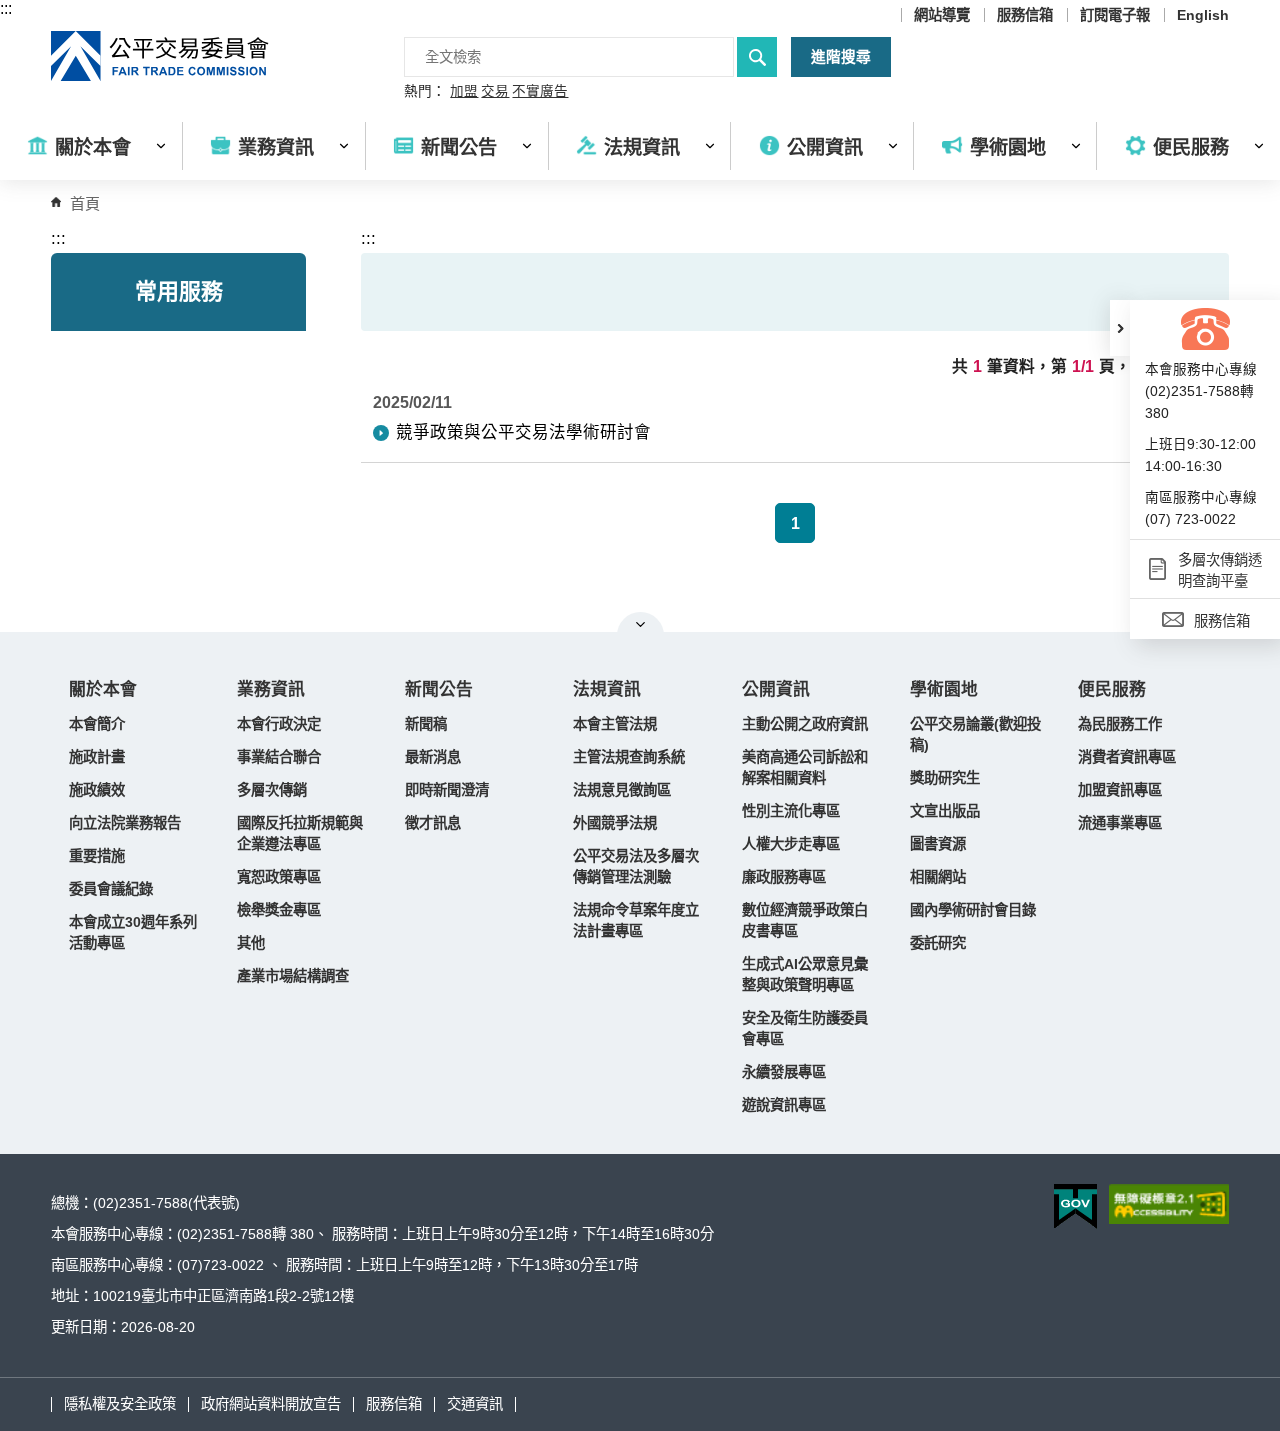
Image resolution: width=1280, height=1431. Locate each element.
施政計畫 (97, 757)
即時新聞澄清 (447, 790)
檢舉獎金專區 (279, 910)
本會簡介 (97, 724)
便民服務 (1112, 689)
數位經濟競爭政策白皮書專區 (805, 920)
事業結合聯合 (279, 757)
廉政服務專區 (784, 877)
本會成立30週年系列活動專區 (133, 932)
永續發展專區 (784, 1072)
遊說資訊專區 (784, 1105)
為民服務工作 (1120, 724)
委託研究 (938, 943)
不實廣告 (540, 92)
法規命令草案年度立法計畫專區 (636, 920)
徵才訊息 (433, 823)
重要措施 (97, 856)
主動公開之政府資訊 (805, 724)
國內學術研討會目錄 (973, 910)
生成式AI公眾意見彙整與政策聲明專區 (805, 974)
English (1203, 15)
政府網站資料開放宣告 (271, 1404)
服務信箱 (1025, 15)
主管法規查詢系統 (629, 757)
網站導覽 (942, 15)
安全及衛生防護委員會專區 (805, 1028)
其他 (251, 943)
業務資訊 (271, 689)
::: (6, 8)
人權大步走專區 (791, 844)
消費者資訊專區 (1127, 757)
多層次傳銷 (272, 790)
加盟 (464, 92)
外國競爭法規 (615, 823)
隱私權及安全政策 (120, 1404)
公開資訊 (776, 689)
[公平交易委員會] (161, 56)
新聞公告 (439, 689)
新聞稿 (426, 724)
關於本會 (103, 689)
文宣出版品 (945, 811)
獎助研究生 (945, 778)
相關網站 (938, 877)
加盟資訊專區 (1120, 790)
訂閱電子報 (1115, 15)
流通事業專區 (1120, 823)
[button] (1120, 328)
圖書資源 (938, 844)
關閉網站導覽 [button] (640, 624)
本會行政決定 (279, 724)
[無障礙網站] (1169, 1204)
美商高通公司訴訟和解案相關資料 (805, 767)
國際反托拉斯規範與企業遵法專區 (300, 833)
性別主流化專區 (791, 811)
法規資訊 (607, 689)
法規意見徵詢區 (622, 790)
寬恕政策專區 (279, 877)
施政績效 (97, 790)
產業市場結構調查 (293, 976)
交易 (495, 92)
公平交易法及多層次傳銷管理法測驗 (636, 866)
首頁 (85, 203)
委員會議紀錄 (111, 889)
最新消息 (433, 757)
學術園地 (944, 689)
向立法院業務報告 (125, 823)
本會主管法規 (615, 724)
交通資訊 (475, 1404)
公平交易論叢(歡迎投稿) (975, 734)
